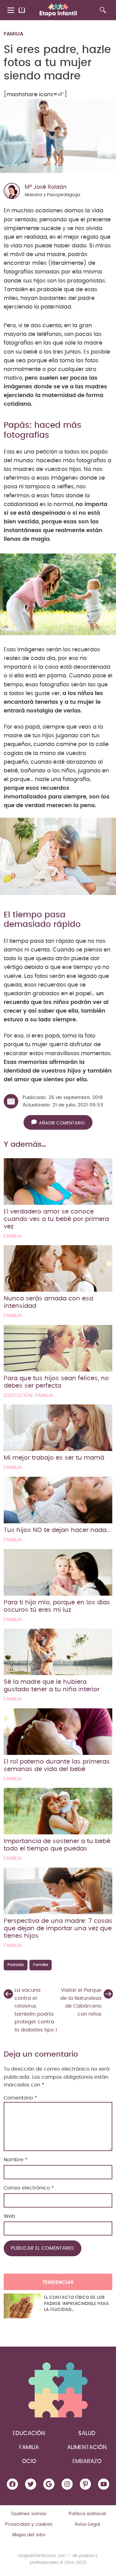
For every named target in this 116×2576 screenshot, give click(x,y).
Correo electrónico (29, 2188)
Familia (13, 34)
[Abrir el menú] (11, 10)
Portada (16, 1965)
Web (9, 2216)
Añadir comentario (62, 1123)
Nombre (16, 2160)
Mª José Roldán (46, 187)
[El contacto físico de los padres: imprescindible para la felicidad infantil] (22, 2306)
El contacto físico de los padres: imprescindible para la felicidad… (76, 2304)
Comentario (20, 2098)
